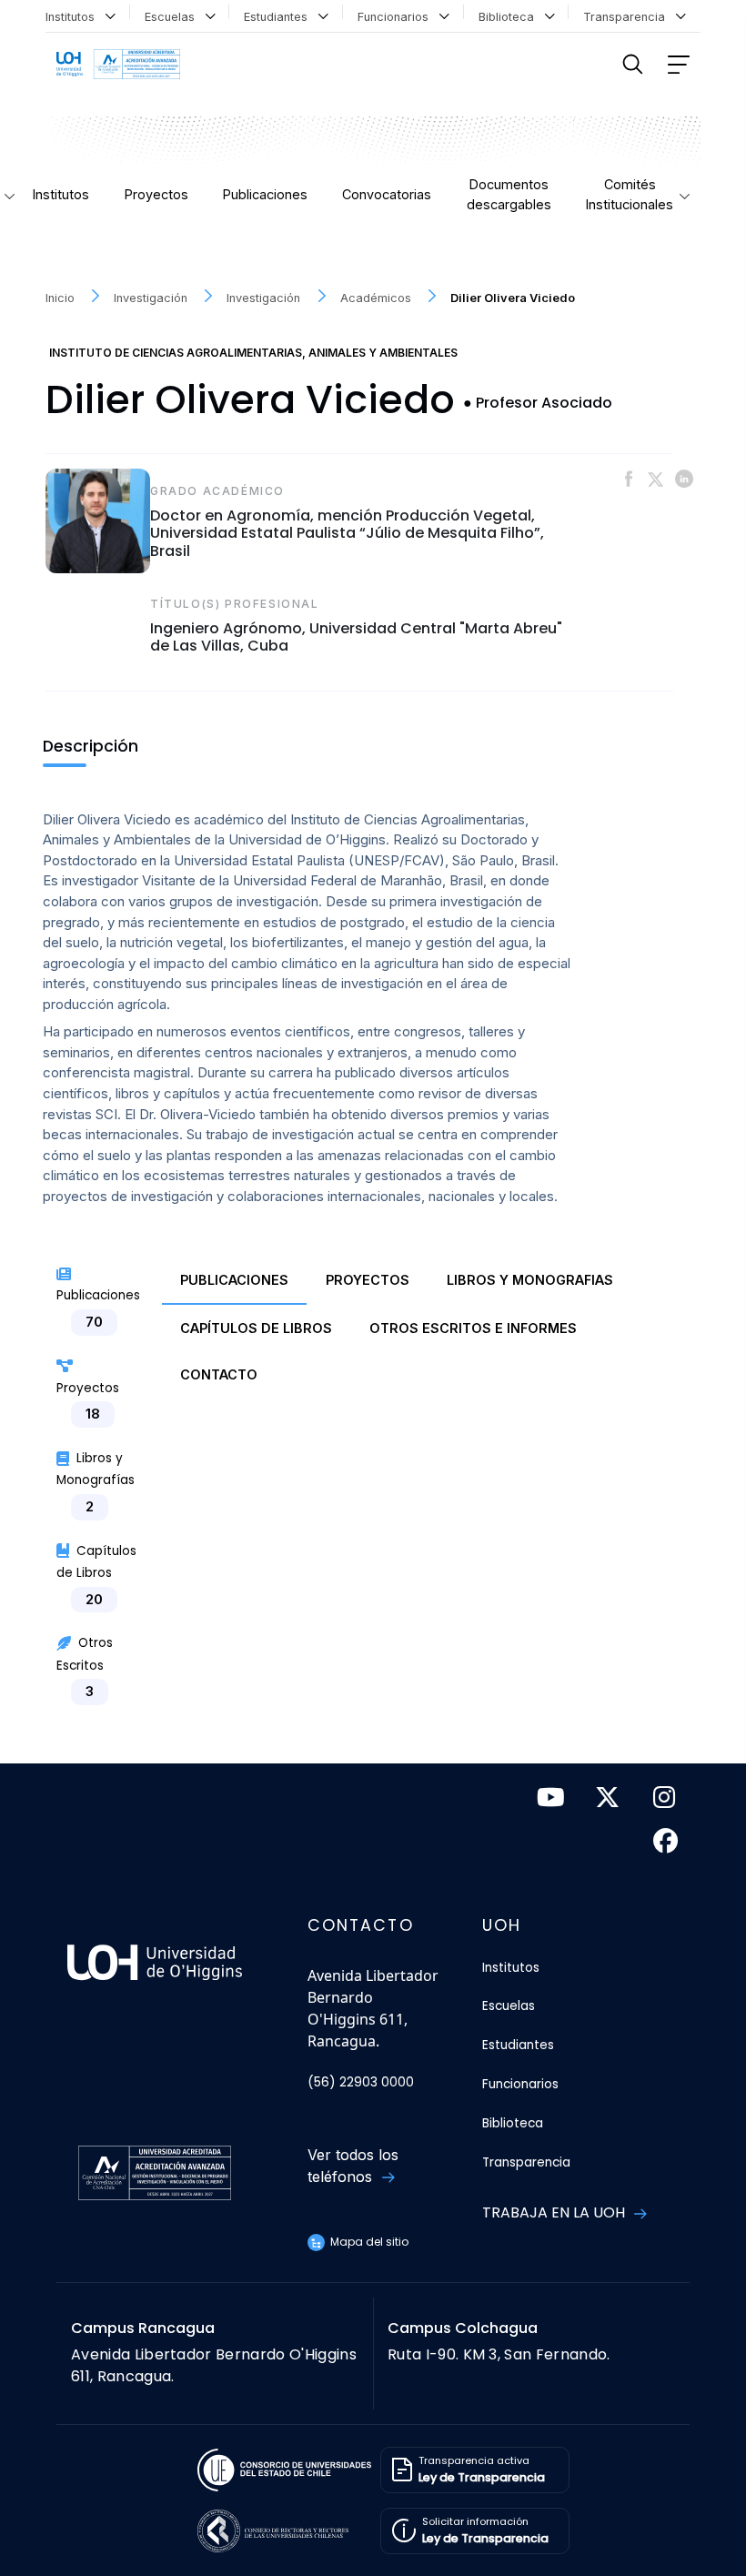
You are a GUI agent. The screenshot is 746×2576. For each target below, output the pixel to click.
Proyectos (156, 194)
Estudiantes (279, 17)
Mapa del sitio (368, 2242)
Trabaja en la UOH (555, 2212)
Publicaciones (265, 194)
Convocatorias (387, 194)
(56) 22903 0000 (361, 2082)
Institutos (74, 17)
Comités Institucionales (630, 194)
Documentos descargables (509, 194)
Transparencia (628, 17)
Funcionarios (397, 17)
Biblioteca (510, 17)
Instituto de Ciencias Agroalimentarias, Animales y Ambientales (253, 353)
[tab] (234, 1281)
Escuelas (173, 17)
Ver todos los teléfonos (353, 2166)
